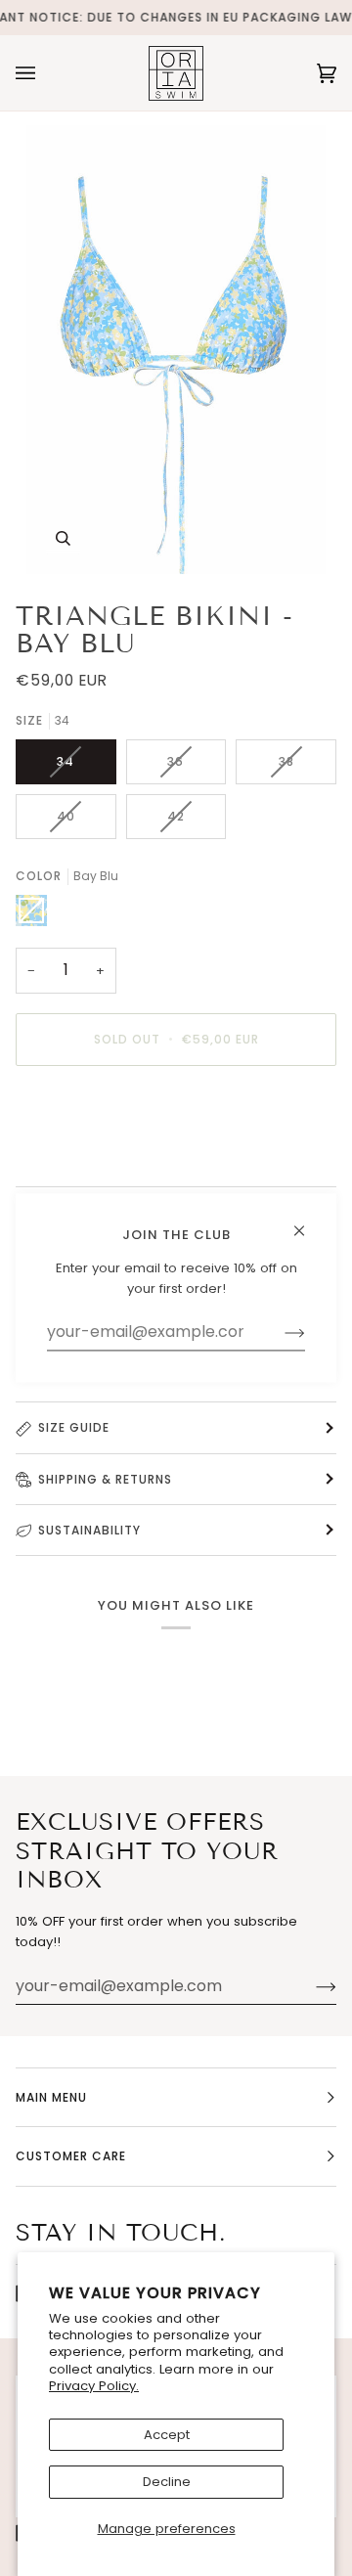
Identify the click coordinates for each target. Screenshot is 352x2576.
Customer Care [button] (71, 2156)
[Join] (310, 1986)
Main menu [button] (51, 2097)
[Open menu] (45, 73)
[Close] (308, 1222)
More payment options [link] (89, 1156)
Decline (167, 2482)
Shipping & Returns (105, 1479)
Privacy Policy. (94, 2386)
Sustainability (89, 1530)
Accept (167, 2435)
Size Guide (74, 1427)
